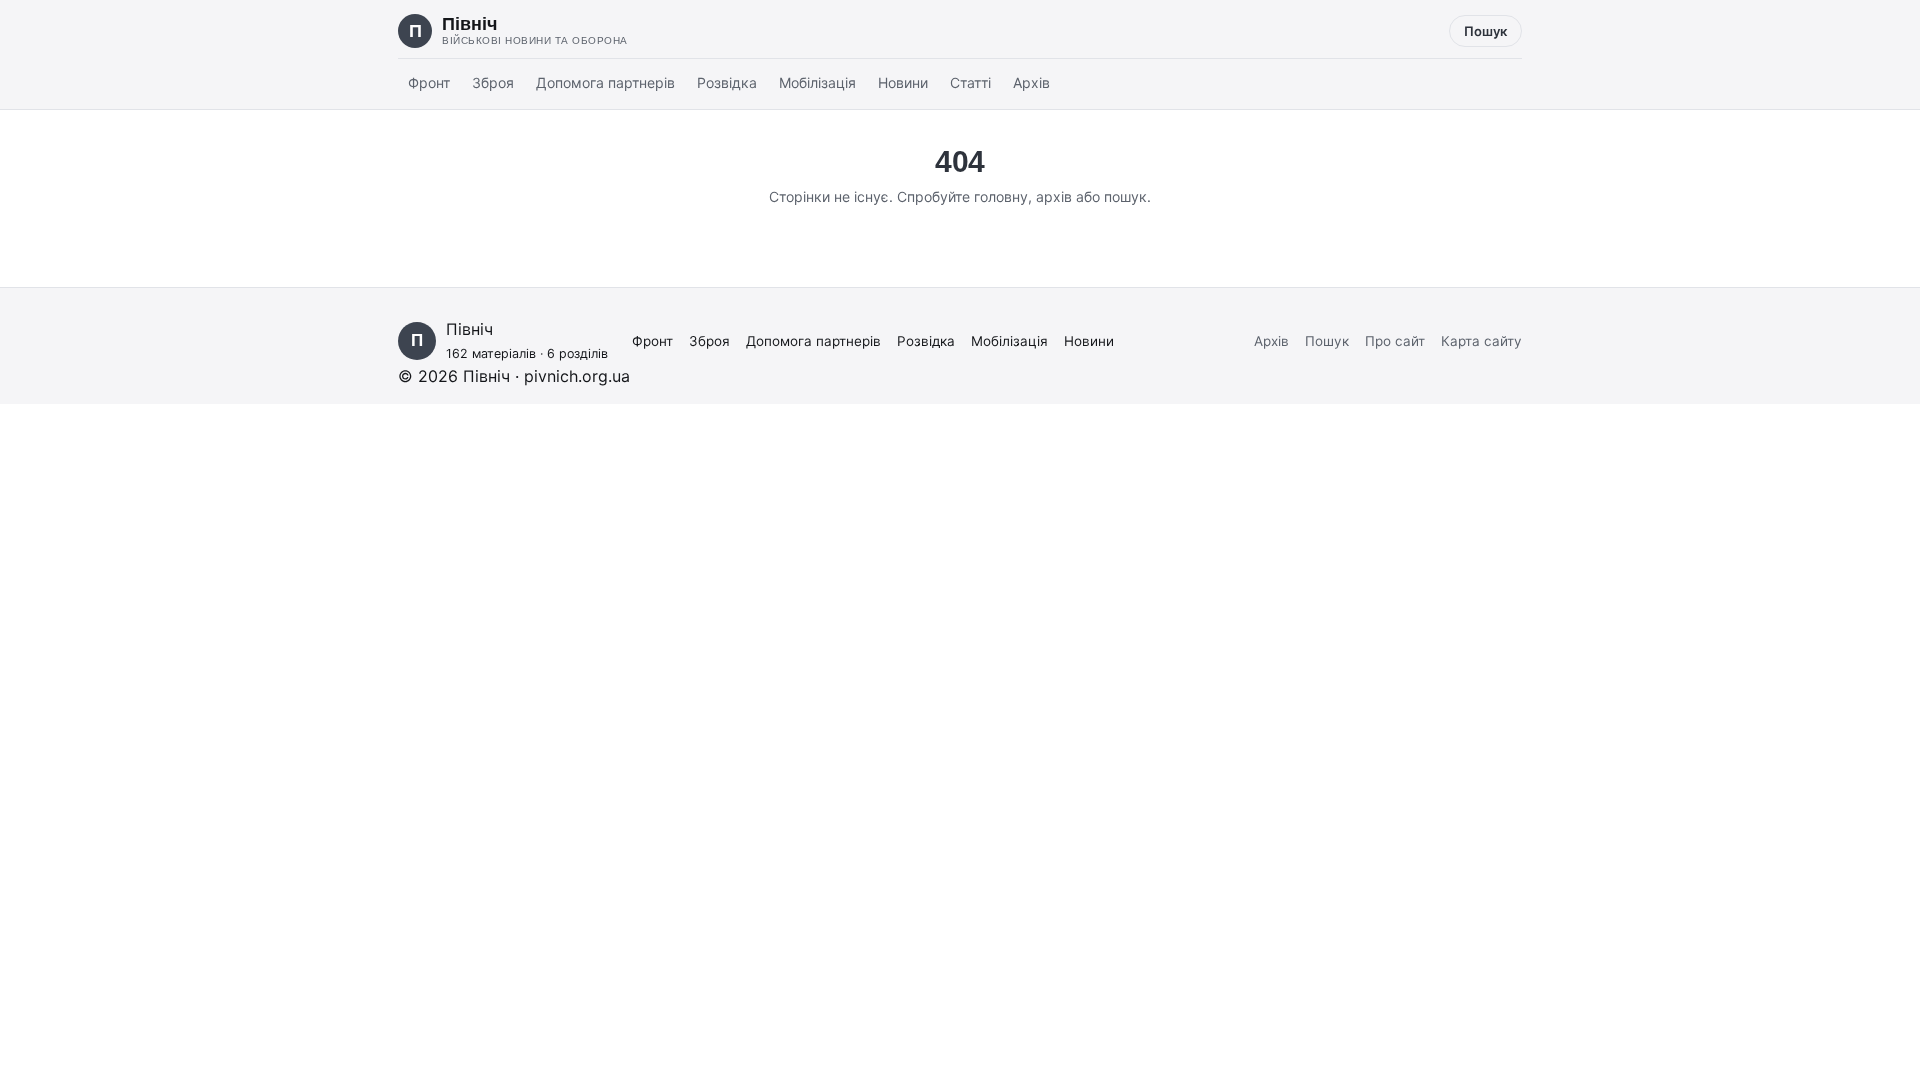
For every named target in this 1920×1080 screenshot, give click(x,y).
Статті (970, 82)
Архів (1031, 82)
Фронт (429, 82)
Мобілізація (817, 82)
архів (1054, 196)
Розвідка (727, 82)
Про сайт (1395, 341)
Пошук (1485, 31)
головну (1001, 196)
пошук (1125, 196)
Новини (903, 82)
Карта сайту (1481, 341)
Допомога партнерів (605, 82)
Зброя (493, 82)
